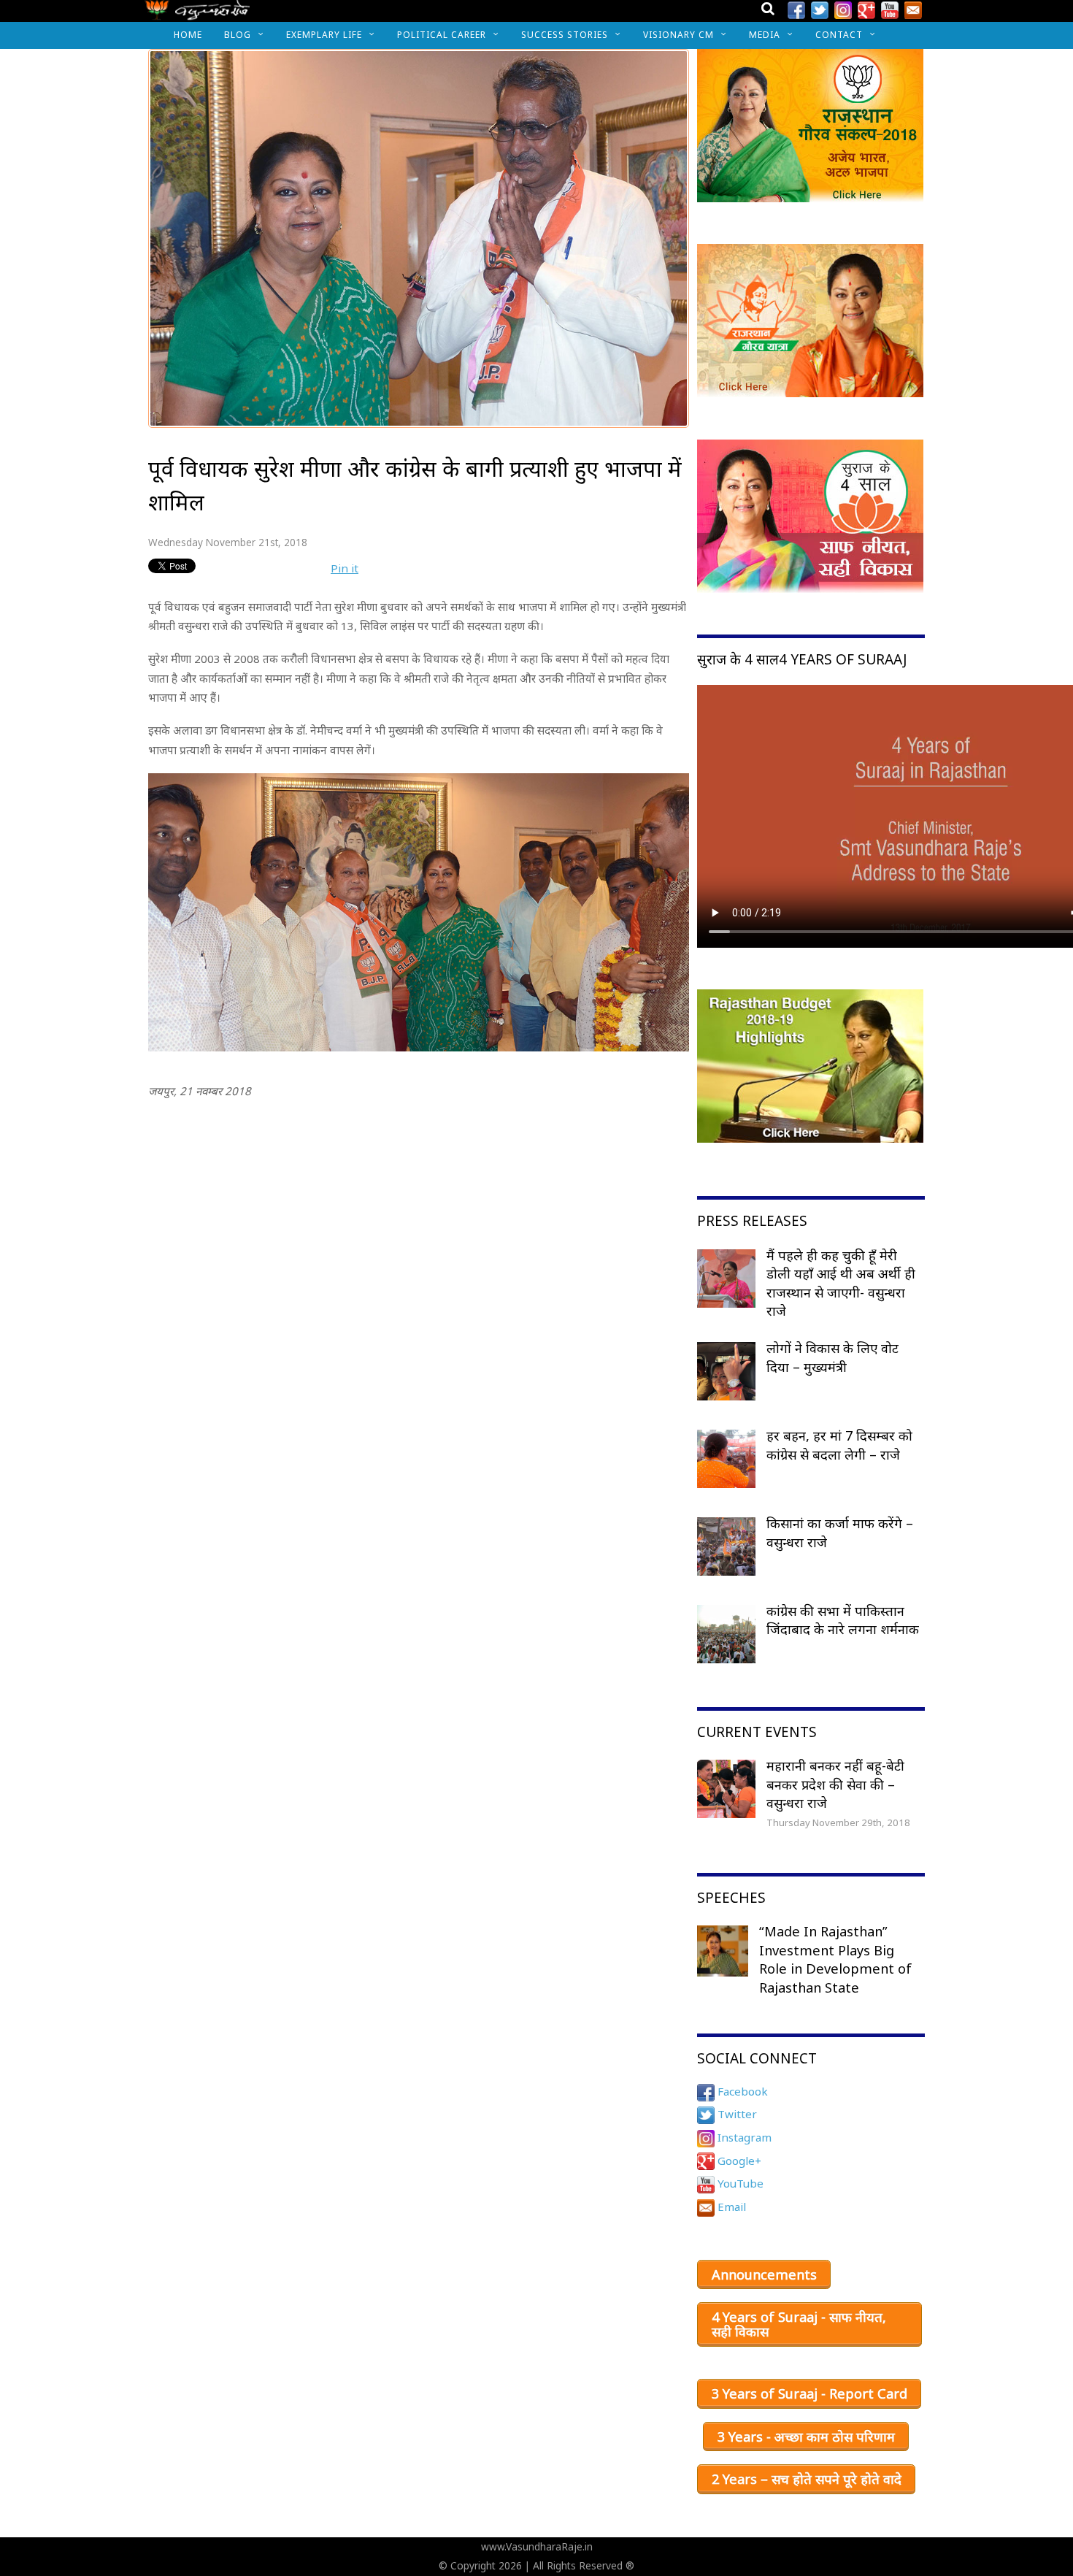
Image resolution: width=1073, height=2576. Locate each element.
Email (730, 2207)
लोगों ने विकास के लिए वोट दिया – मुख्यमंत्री (832, 1357)
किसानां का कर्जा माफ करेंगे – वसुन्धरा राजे (840, 1533)
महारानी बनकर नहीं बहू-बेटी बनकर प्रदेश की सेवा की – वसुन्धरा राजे (835, 1784)
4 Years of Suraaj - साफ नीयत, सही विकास (799, 2324)
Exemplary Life (324, 35)
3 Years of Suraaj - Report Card (809, 2393)
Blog (238, 35)
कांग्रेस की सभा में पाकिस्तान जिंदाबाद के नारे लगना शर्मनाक (843, 1620)
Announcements (764, 2274)
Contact (839, 35)
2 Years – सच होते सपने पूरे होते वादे (807, 2479)
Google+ (738, 2161)
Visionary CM (678, 35)
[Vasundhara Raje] (197, 14)
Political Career (442, 35)
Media (765, 35)
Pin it (345, 568)
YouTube (739, 2183)
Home (188, 35)
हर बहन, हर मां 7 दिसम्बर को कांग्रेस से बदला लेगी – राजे (839, 1445)
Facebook (741, 2091)
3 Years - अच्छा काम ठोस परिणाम (806, 2437)
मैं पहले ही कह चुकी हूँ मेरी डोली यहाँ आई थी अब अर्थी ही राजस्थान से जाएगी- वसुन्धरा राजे (841, 1283)
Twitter (736, 2114)
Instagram (743, 2137)
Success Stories (565, 35)
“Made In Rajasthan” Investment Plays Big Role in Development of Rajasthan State (835, 1959)
